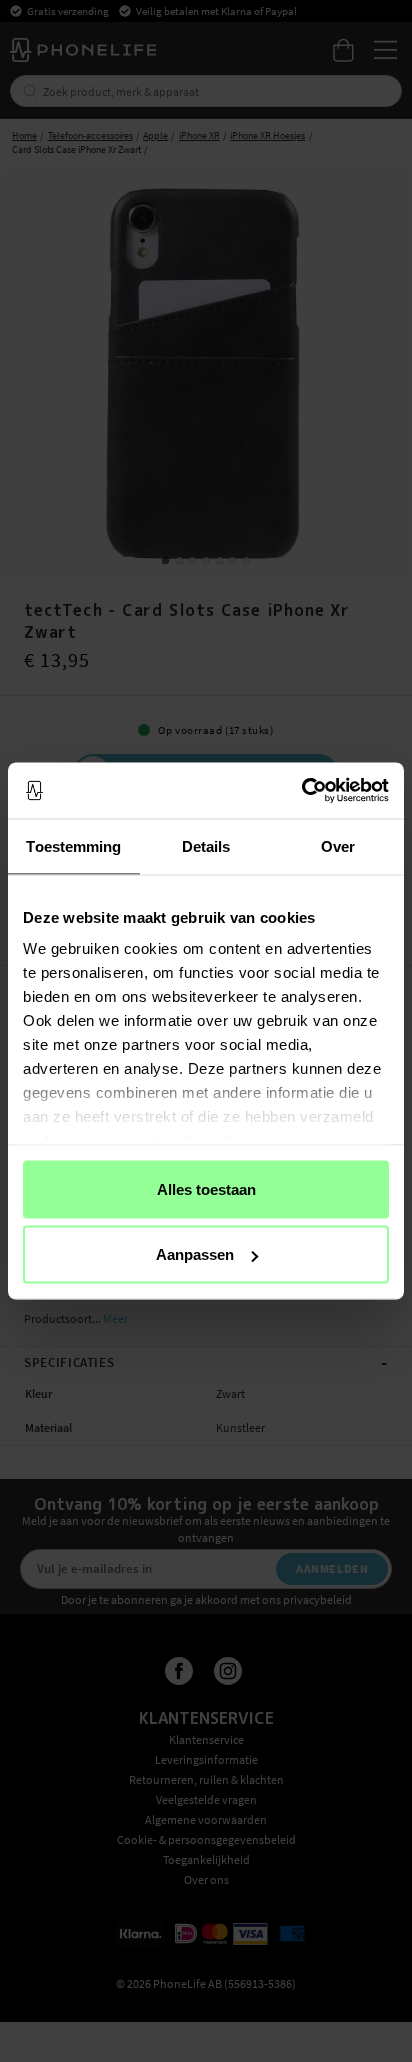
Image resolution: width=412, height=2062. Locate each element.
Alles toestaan (206, 1188)
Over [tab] (338, 845)
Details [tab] (206, 845)
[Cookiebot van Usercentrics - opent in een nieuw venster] (301, 791)
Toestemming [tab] (73, 845)
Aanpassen (195, 1254)
